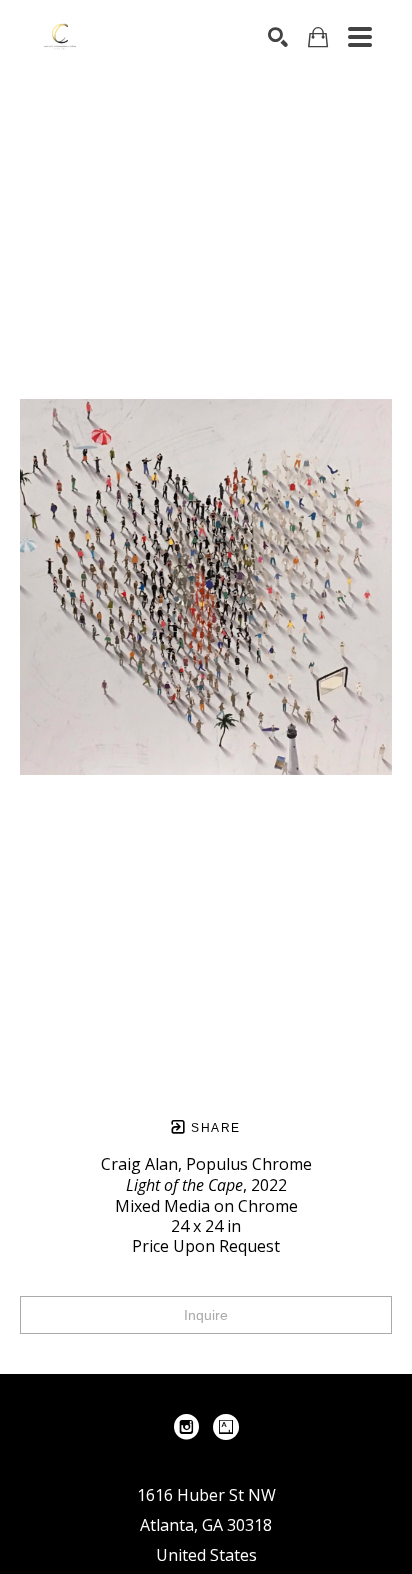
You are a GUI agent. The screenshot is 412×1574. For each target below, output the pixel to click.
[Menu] (360, 37)
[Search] (278, 37)
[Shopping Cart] (318, 37)
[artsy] (226, 1427)
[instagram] (186, 1427)
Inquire (206, 1315)
